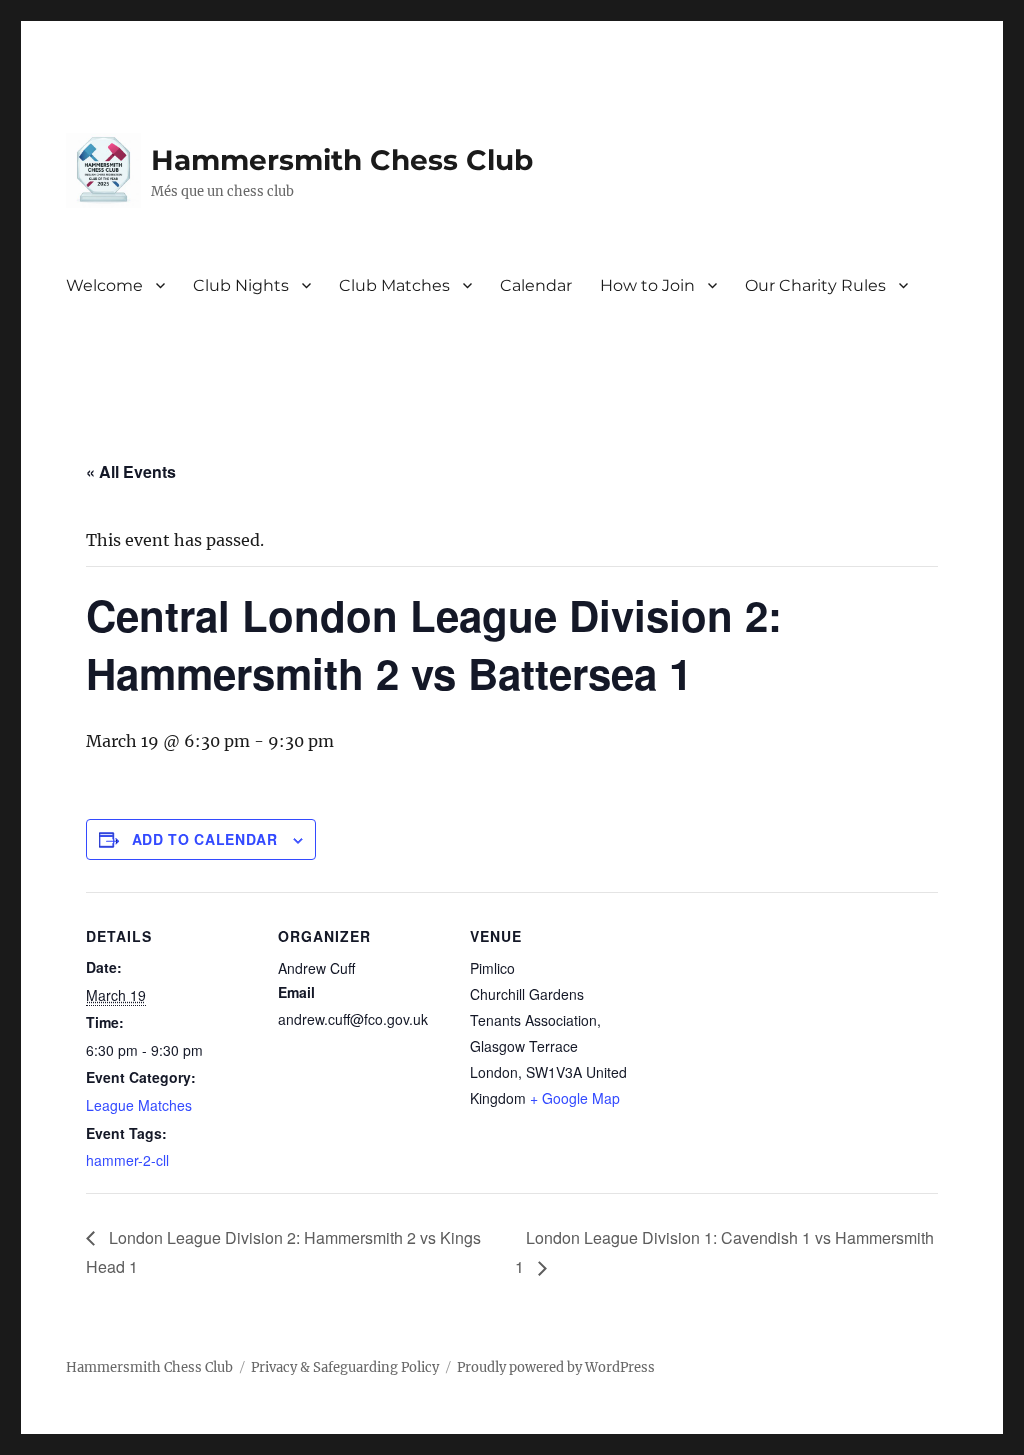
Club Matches (394, 285)
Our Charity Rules (815, 285)
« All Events (131, 471)
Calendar (536, 285)
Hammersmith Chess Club (342, 160)
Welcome (104, 285)
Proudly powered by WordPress (556, 1367)
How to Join (647, 285)
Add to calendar (205, 839)
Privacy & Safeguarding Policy (345, 1367)
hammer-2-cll (127, 1160)
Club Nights (241, 285)
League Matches (139, 1105)
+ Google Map (575, 1098)
